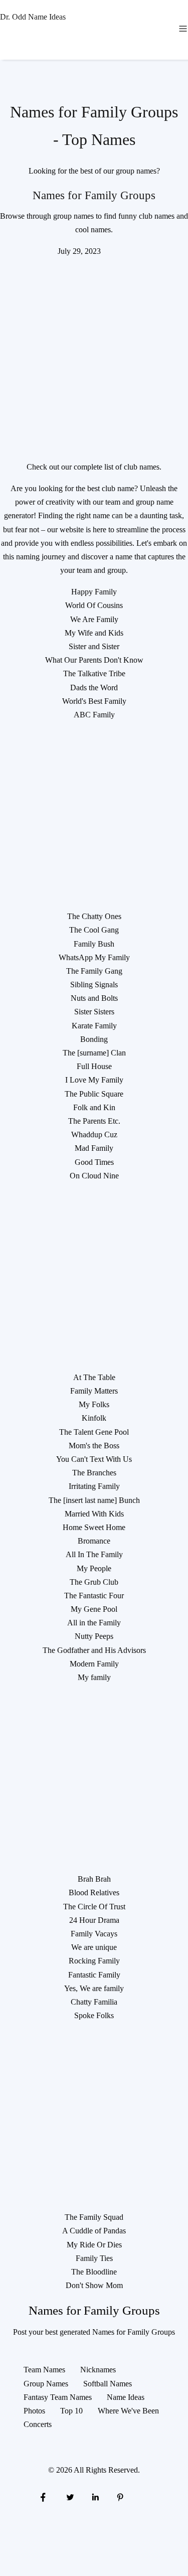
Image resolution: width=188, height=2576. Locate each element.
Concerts (38, 2424)
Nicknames (98, 2370)
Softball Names (108, 2384)
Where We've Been (128, 2411)
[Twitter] (69, 2496)
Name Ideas (126, 2397)
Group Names (46, 2384)
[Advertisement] (94, 352)
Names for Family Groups (94, 195)
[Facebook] (43, 2496)
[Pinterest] (120, 2496)
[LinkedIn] (95, 2496)
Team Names (44, 2370)
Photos (34, 2411)
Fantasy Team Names (58, 2397)
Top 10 (71, 2411)
